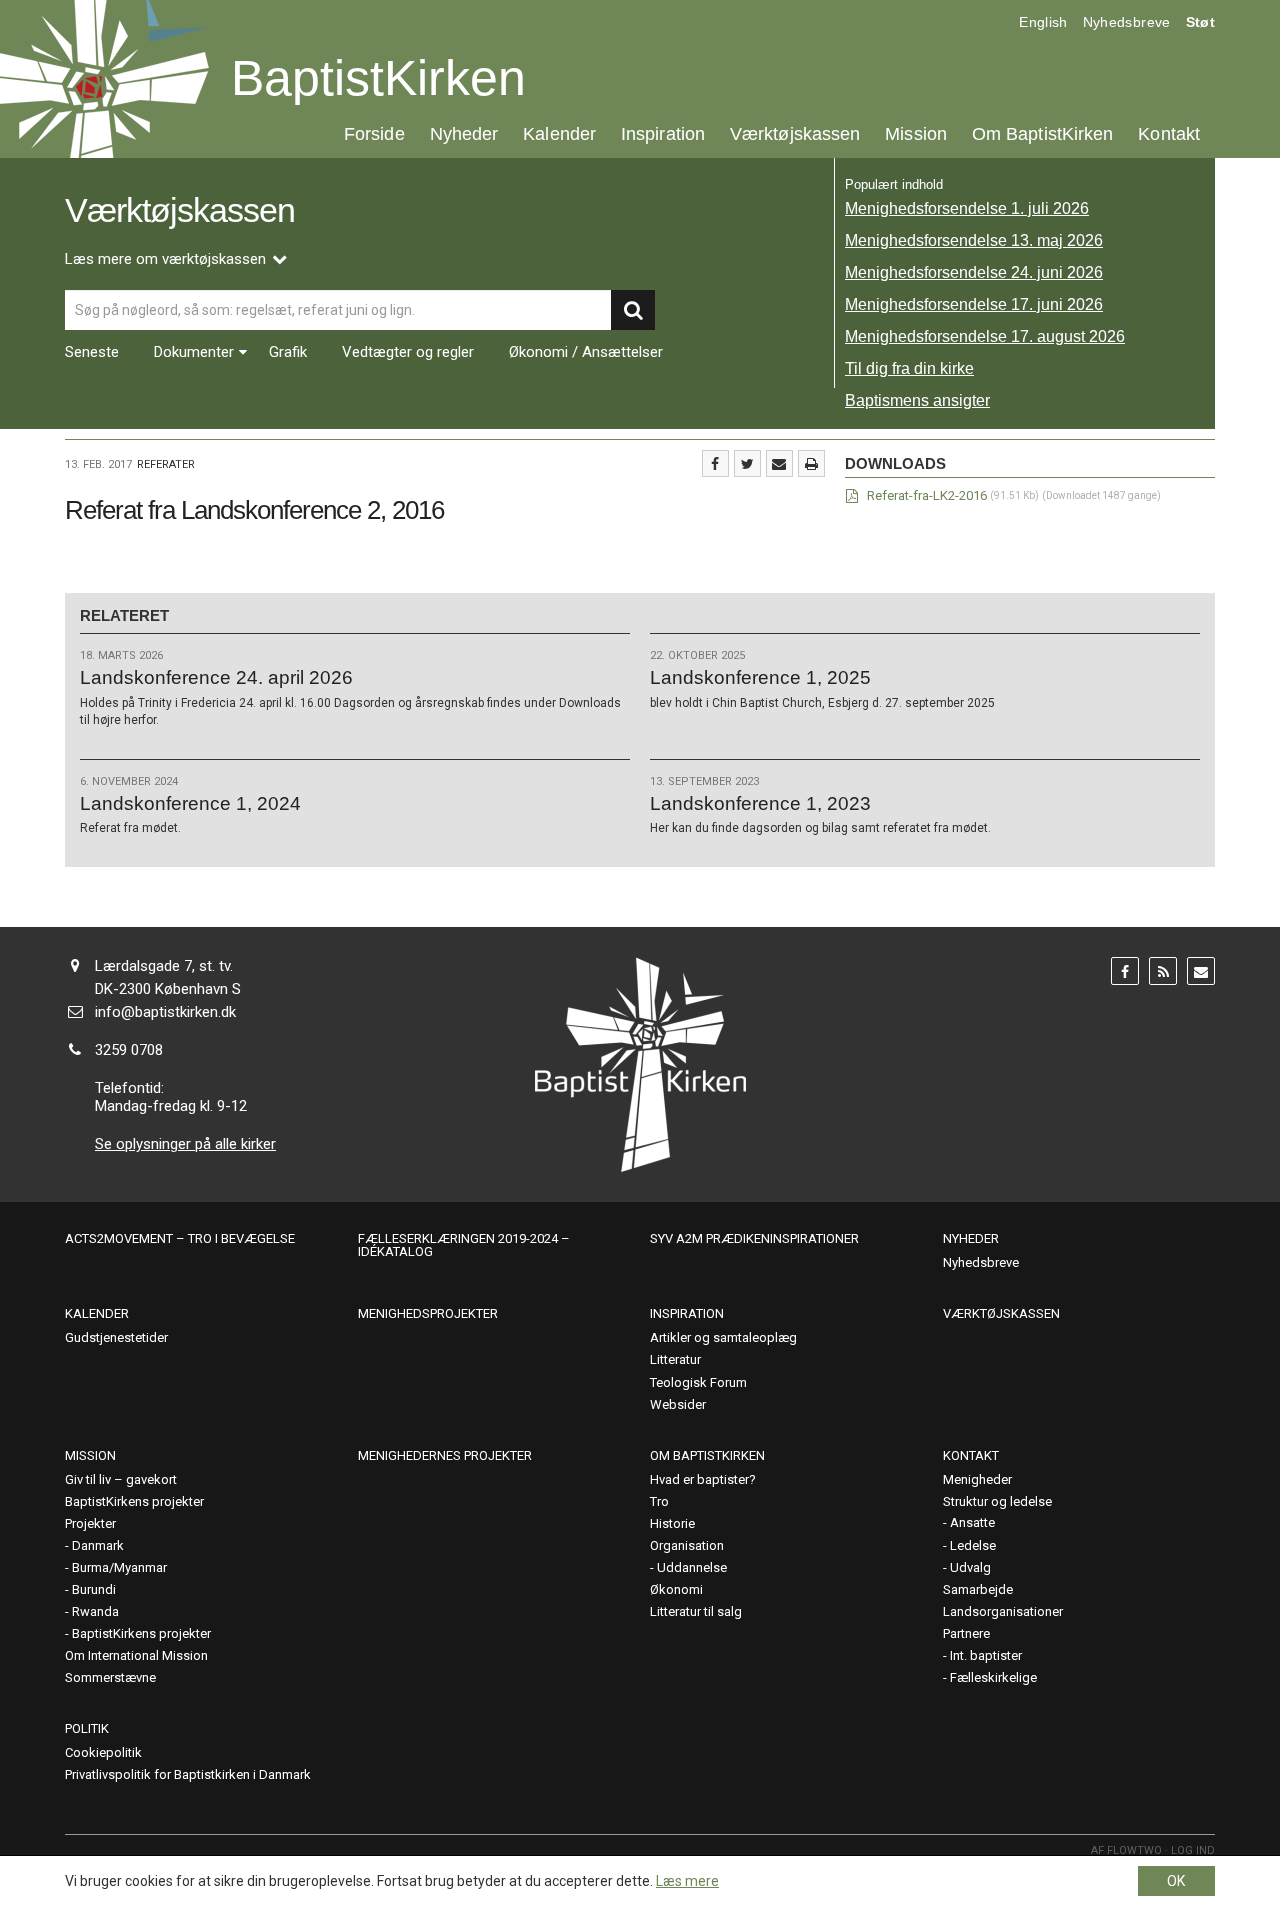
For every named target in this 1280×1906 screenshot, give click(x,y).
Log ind (1193, 1850)
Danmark (98, 1545)
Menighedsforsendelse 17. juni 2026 (974, 304)
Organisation (687, 1545)
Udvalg (970, 1567)
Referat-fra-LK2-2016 (927, 495)
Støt (1200, 22)
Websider (678, 1404)
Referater (166, 464)
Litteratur (675, 1359)
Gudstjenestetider (116, 1337)
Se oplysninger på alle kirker (185, 1144)
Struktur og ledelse (997, 1501)
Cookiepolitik (103, 1752)
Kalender (559, 133)
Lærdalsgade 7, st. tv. (164, 966)
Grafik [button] (288, 352)
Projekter (90, 1523)
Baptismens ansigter (917, 400)
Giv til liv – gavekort (121, 1479)
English (1043, 22)
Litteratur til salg (696, 1611)
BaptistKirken (378, 78)
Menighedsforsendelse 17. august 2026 (985, 336)
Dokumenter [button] (194, 352)
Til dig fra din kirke (909, 368)
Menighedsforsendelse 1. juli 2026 (967, 208)
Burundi (94, 1589)
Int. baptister (986, 1655)
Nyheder (464, 133)
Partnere (966, 1633)
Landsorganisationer (1003, 1611)
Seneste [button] (92, 352)
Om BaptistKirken (1042, 133)
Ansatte (972, 1522)
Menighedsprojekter (428, 1313)
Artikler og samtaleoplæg (723, 1337)
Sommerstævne (110, 1677)
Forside (374, 133)
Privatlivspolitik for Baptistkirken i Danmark (188, 1774)
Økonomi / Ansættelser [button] (586, 352)
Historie (672, 1523)
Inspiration (663, 133)
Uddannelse (692, 1567)
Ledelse (973, 1545)
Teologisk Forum (698, 1382)
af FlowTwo (1126, 1850)
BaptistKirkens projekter (134, 1501)
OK (1176, 1881)
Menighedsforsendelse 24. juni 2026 (974, 272)
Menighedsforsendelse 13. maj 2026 (974, 240)
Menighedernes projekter (445, 1455)
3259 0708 (129, 1050)
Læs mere (687, 1881)
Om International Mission (136, 1655)
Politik (87, 1728)
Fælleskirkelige (993, 1677)
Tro (659, 1501)
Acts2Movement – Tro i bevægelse (180, 1238)
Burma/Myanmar (119, 1567)
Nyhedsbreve (1127, 22)
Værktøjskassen (795, 133)
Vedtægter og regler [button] (408, 352)
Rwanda (95, 1611)
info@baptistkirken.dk (165, 1012)
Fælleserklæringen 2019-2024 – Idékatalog (464, 1245)
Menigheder (977, 1479)
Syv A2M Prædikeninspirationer (754, 1238)
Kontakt (1169, 133)
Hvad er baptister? (703, 1479)
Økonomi (676, 1589)
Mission (916, 133)
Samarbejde (978, 1589)
